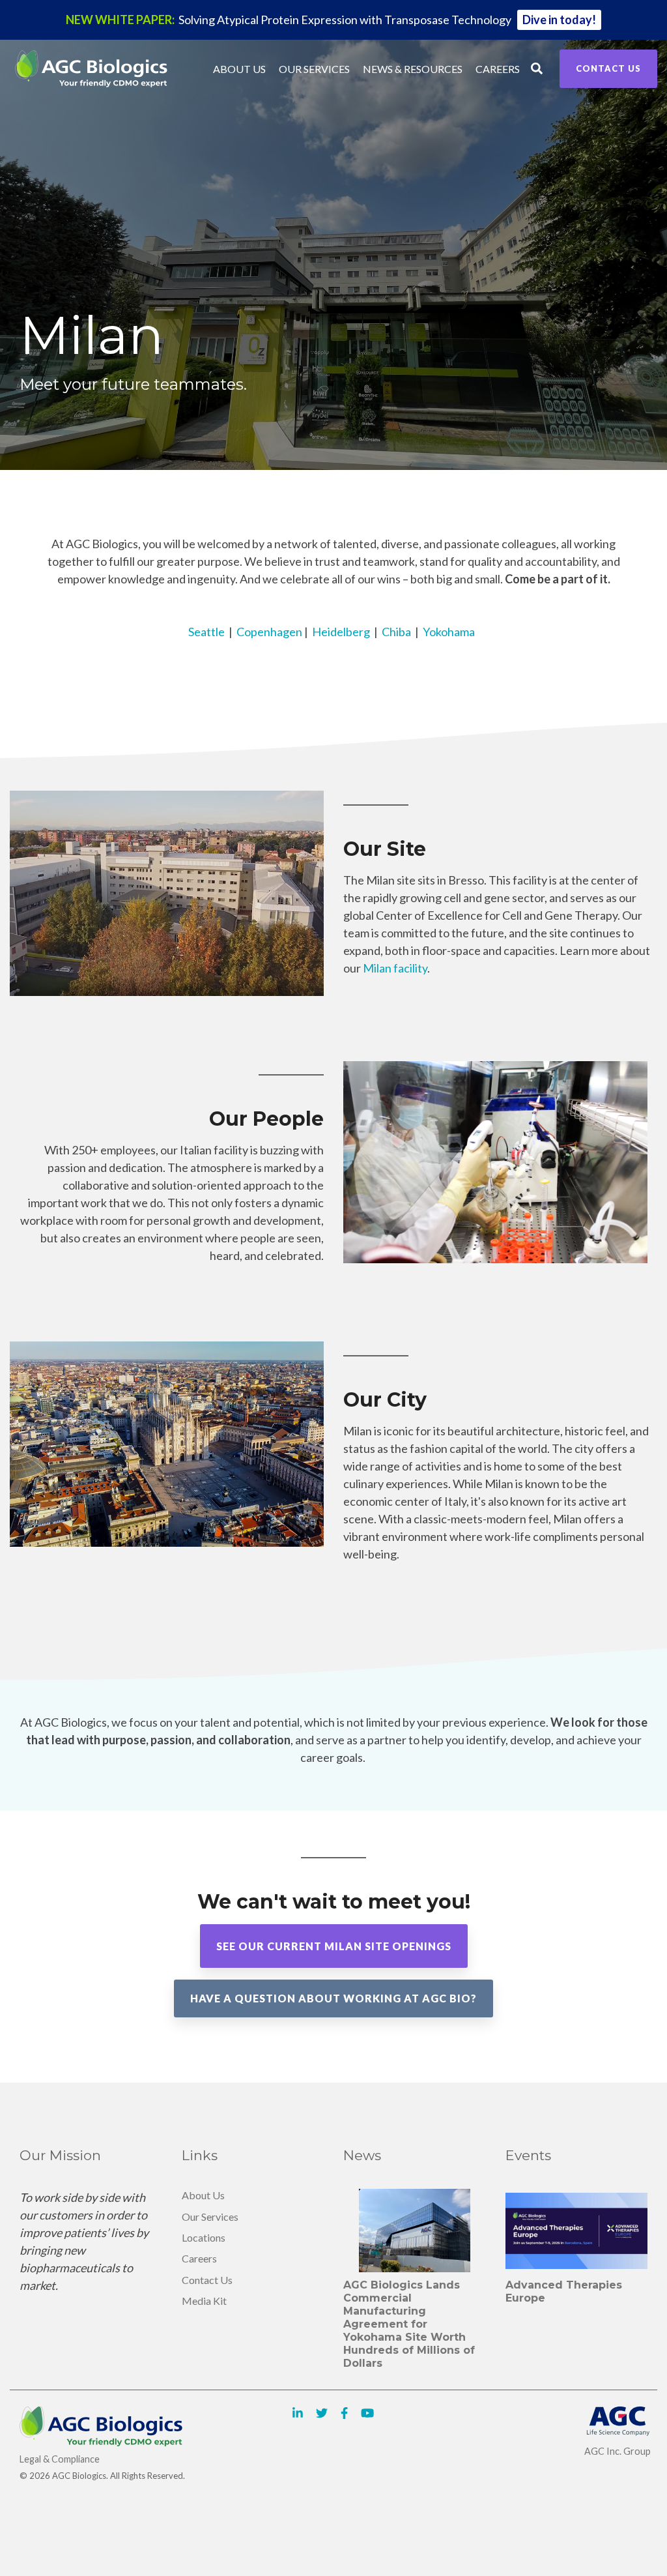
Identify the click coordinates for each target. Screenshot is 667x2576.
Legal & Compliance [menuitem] (60, 2459)
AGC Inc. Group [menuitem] (617, 2451)
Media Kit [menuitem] (204, 2301)
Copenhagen (269, 632)
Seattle (206, 632)
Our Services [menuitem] (210, 2217)
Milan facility (395, 968)
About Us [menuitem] (203, 2195)
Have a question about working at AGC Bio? (333, 1998)
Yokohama (449, 632)
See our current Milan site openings (334, 1946)
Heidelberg (341, 632)
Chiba (396, 632)
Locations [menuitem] (204, 2237)
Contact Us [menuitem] (207, 2280)
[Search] (537, 69)
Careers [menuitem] (199, 2258)
